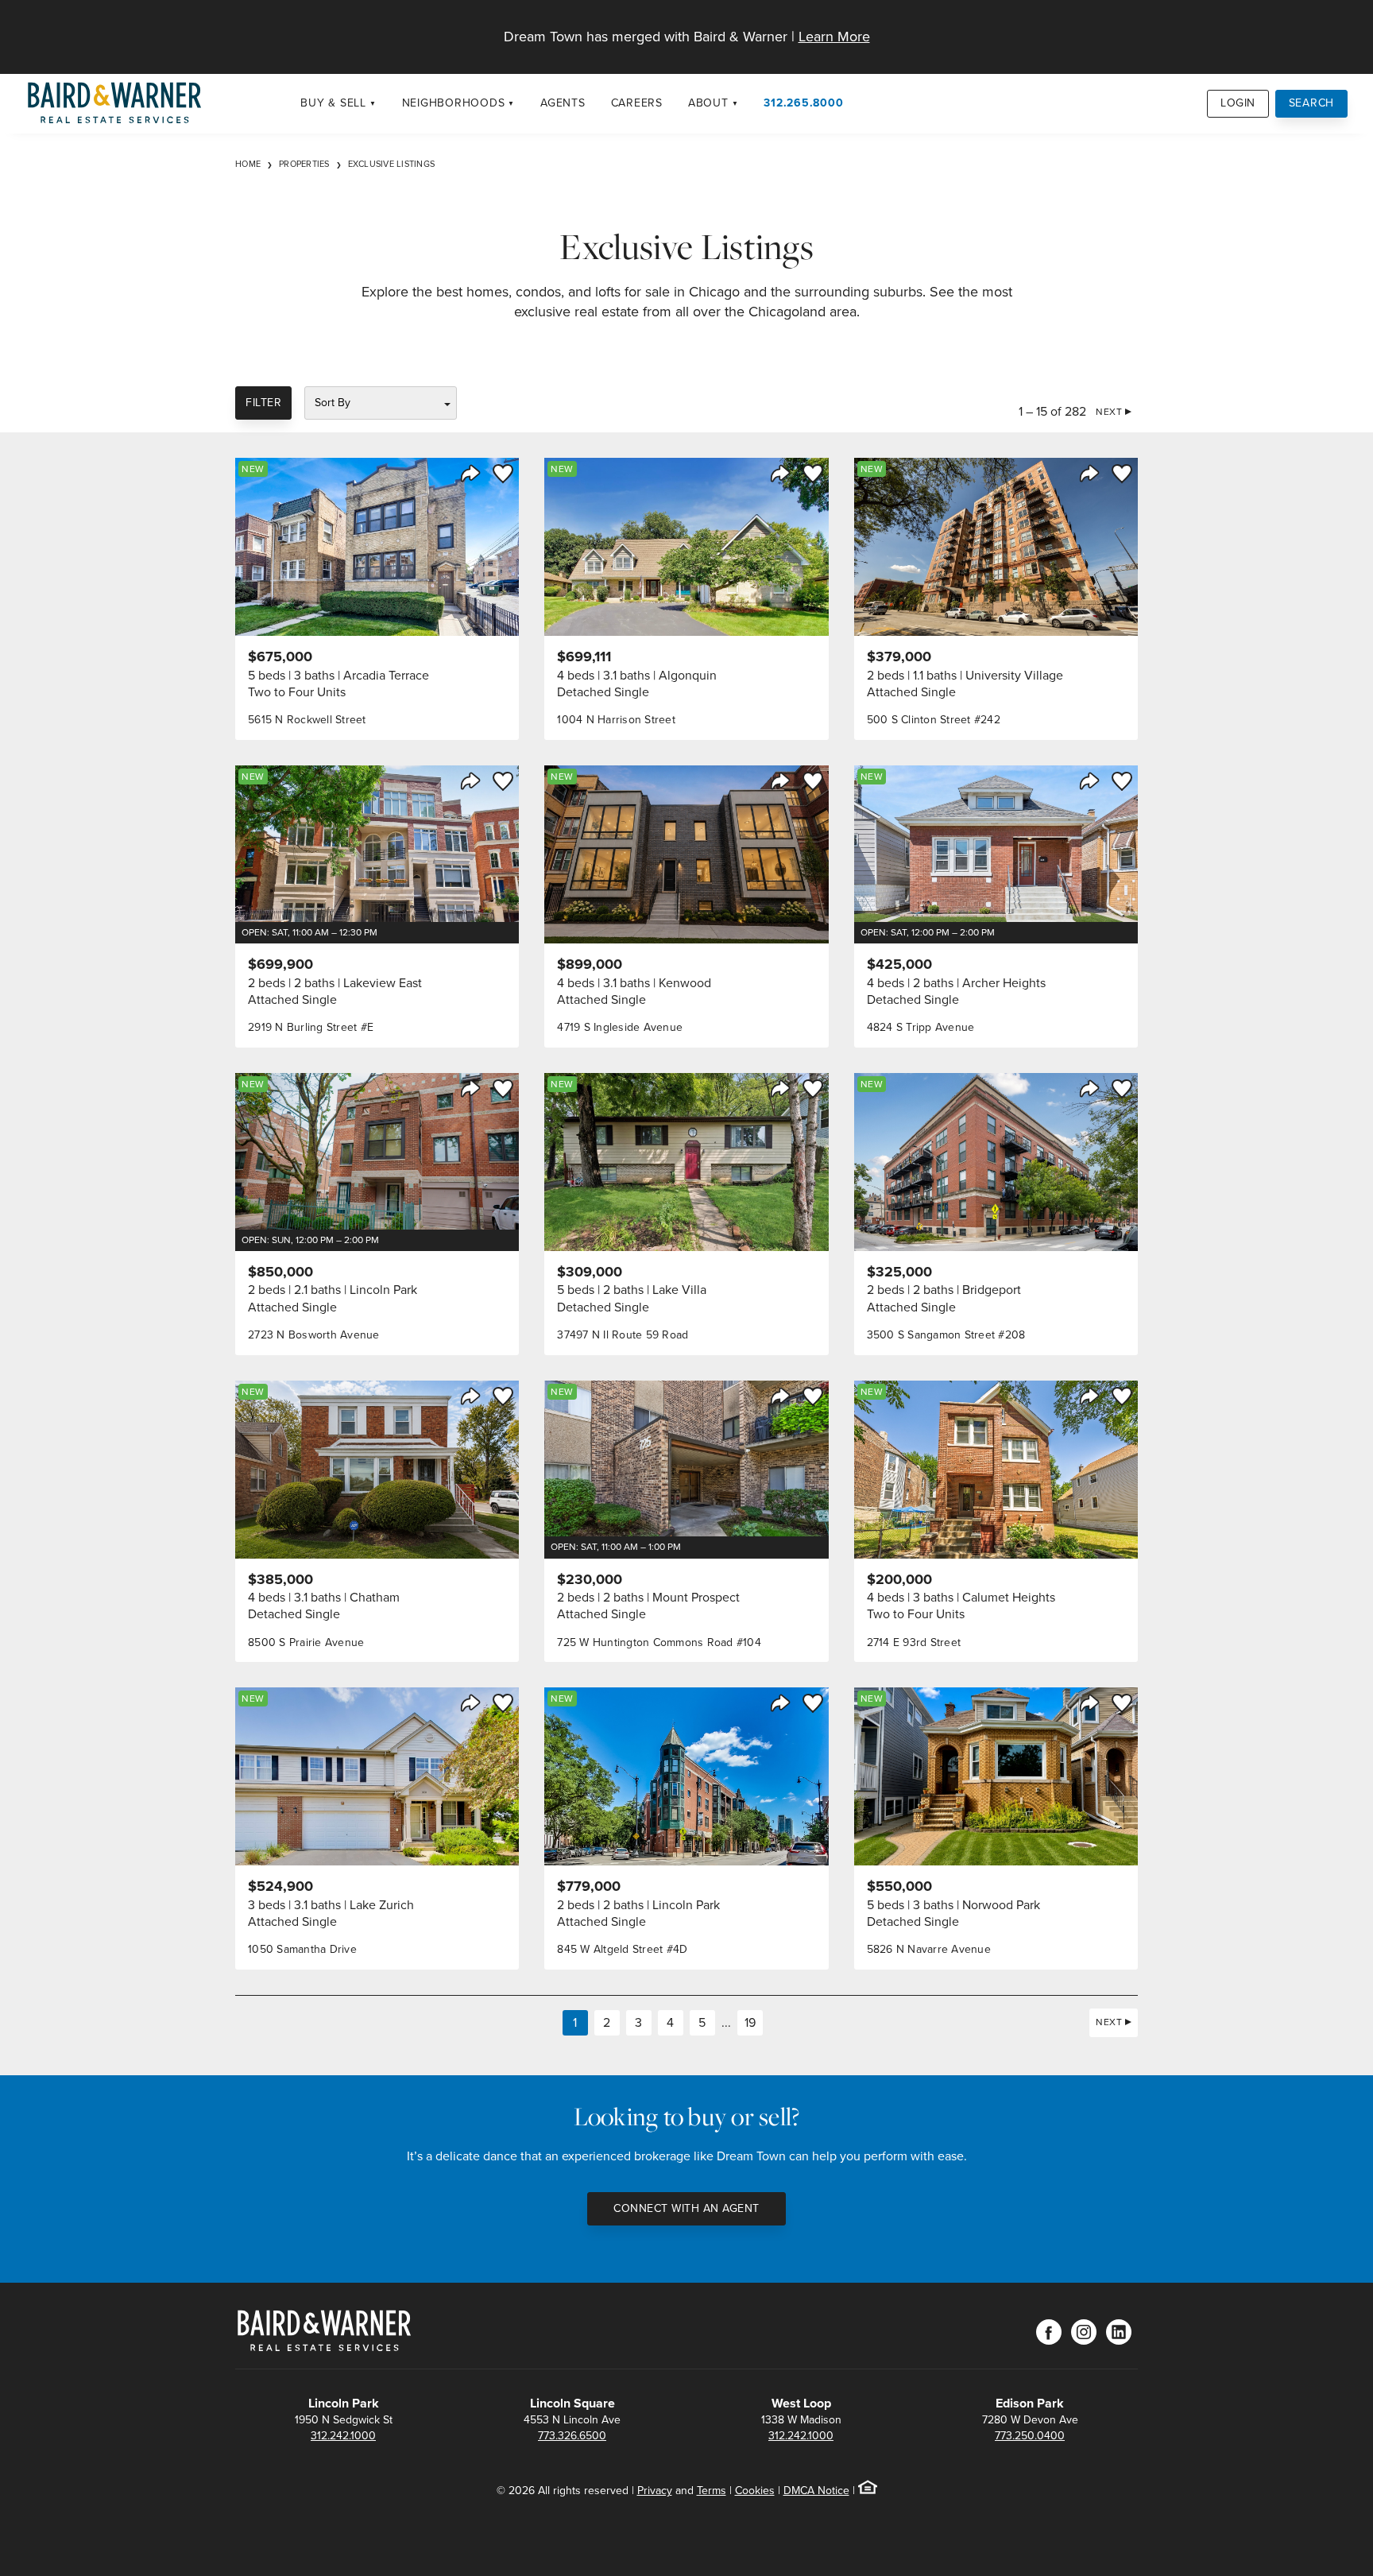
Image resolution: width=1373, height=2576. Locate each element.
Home (248, 164)
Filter (263, 403)
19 (750, 2022)
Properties (304, 164)
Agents (563, 103)
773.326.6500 (572, 2436)
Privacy (655, 2491)
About (708, 103)
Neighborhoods (454, 103)
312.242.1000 (343, 2436)
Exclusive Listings (392, 164)
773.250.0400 (1030, 2436)
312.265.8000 (803, 103)
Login (1238, 103)
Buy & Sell (333, 103)
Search (1312, 103)
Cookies (755, 2491)
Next (1109, 412)
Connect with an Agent (686, 2208)
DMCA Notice (816, 2491)
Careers (637, 103)
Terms (712, 2491)
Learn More (834, 37)
